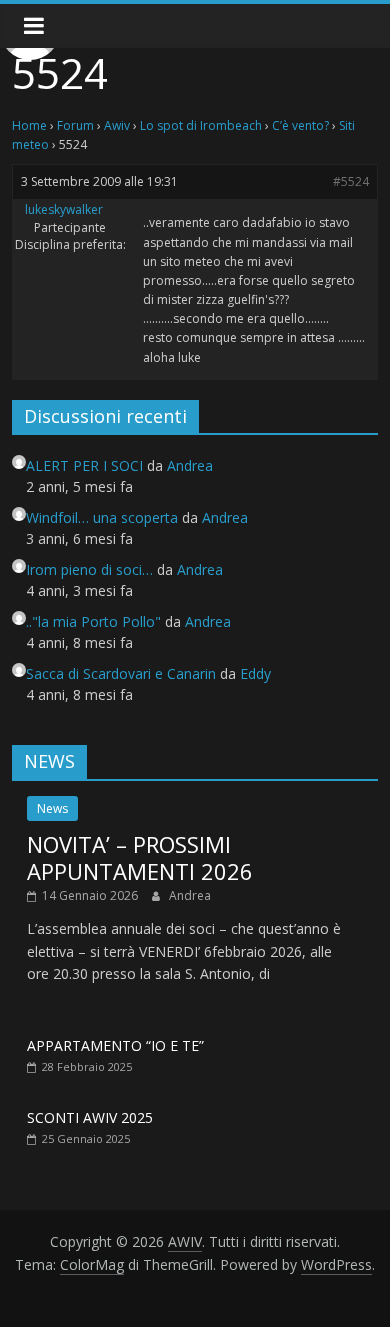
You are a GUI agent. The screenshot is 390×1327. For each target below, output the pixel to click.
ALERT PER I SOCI (84, 465)
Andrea (190, 895)
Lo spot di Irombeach (201, 125)
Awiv (117, 125)
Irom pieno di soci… (89, 569)
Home (29, 125)
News (52, 808)
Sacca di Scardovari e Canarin (121, 673)
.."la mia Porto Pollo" (93, 621)
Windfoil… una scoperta (102, 517)
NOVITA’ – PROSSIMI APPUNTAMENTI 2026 (140, 857)
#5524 (351, 181)
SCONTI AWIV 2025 (90, 1117)
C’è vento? (300, 125)
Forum (75, 125)
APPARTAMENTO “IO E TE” (115, 1045)
